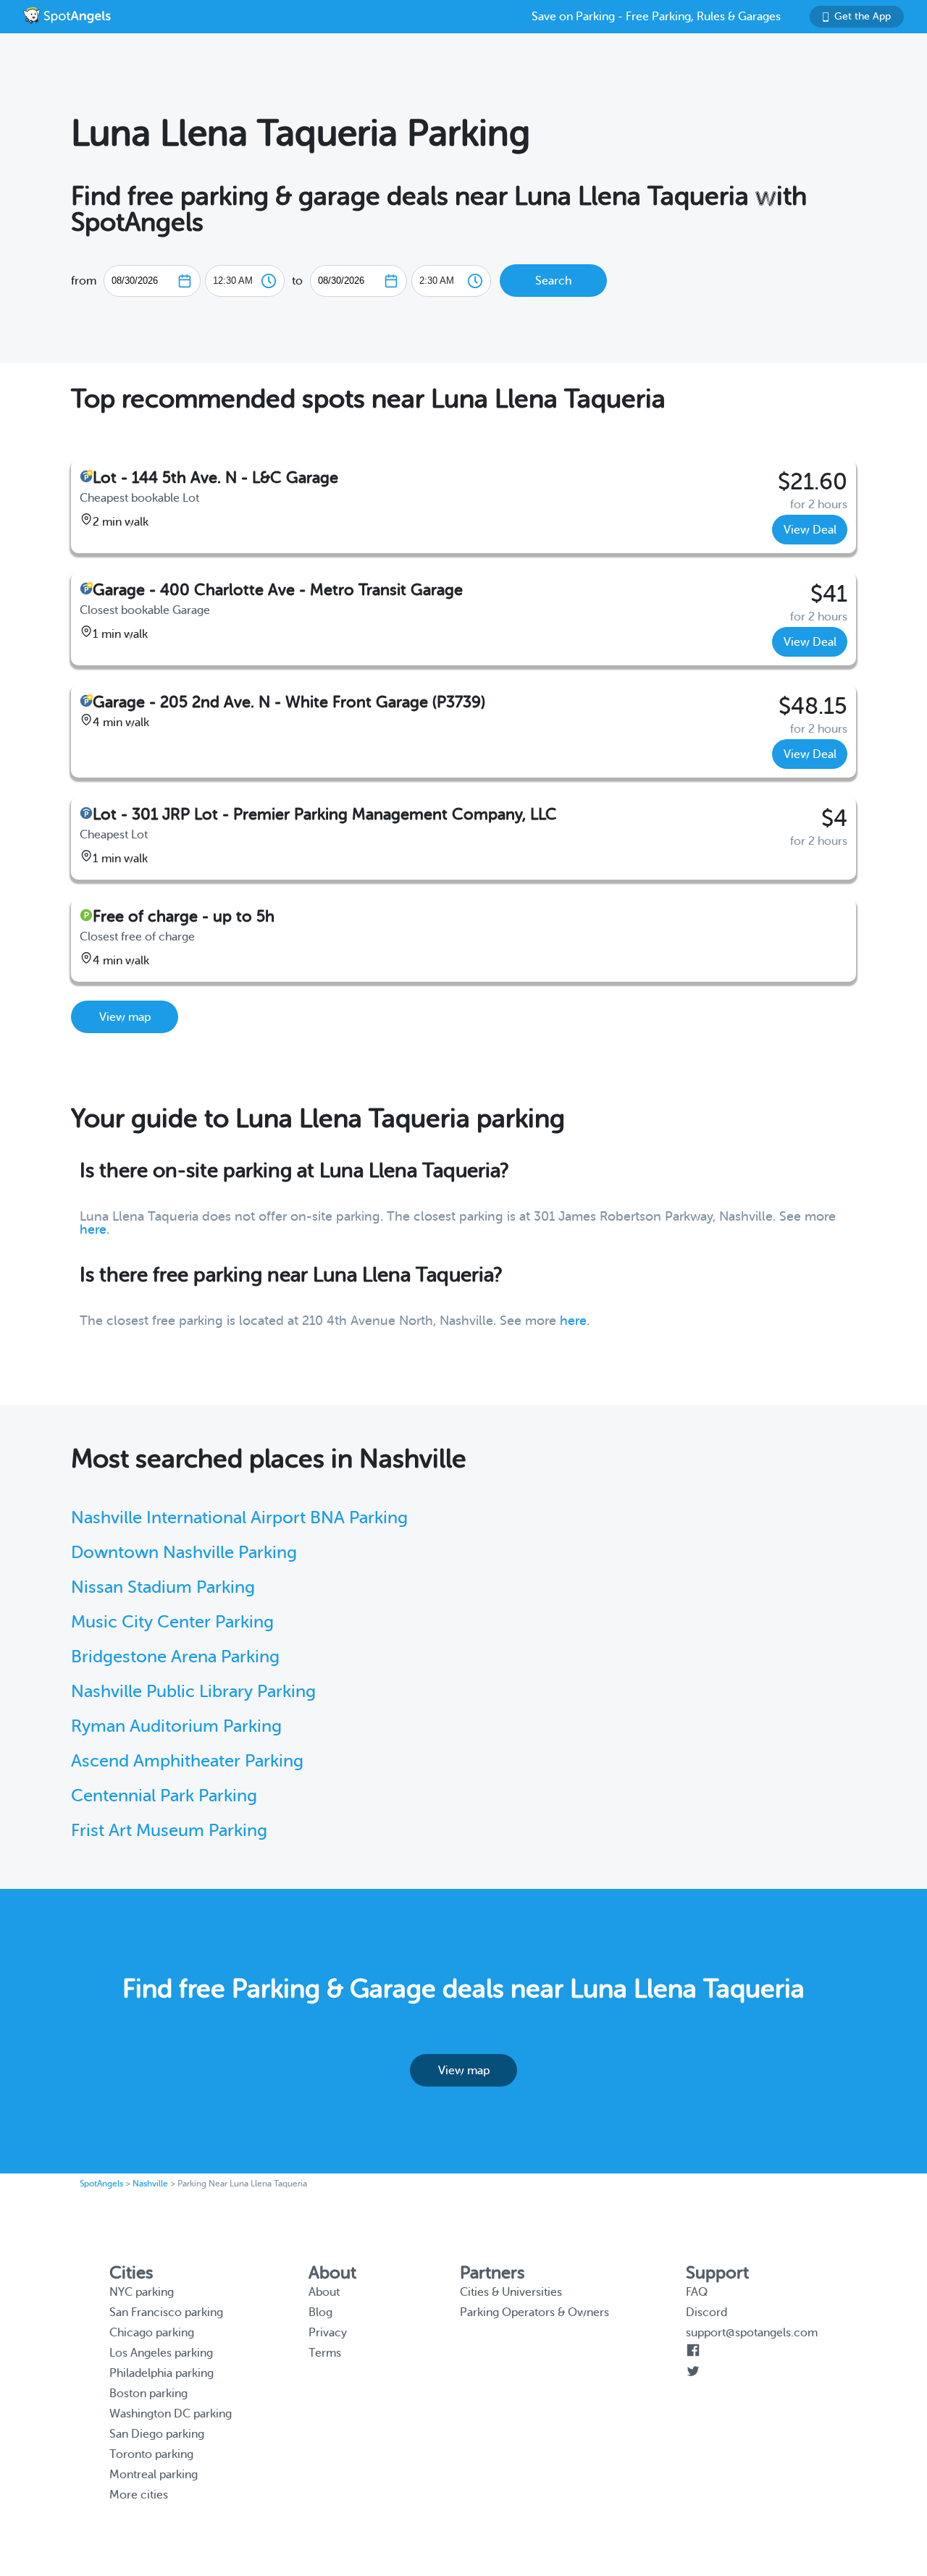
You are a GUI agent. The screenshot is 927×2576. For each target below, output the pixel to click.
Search (553, 281)
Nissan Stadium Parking (163, 1587)
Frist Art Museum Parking (169, 1831)
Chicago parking (152, 2333)
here (93, 1229)
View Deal (810, 530)
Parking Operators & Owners (534, 2312)
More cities (139, 2495)
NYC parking (142, 2292)
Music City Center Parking (172, 1622)
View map (125, 1017)
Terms (325, 2353)
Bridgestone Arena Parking (175, 1657)
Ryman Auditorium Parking (176, 1726)
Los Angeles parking (161, 2353)
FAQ (697, 2292)
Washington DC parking (171, 2414)
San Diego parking (157, 2434)
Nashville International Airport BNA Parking (239, 1518)
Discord (706, 2312)
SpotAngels (101, 2184)
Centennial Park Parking (164, 1796)
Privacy (328, 2333)
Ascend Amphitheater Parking (187, 1761)
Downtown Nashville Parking (184, 1553)
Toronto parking (151, 2454)
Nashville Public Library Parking (193, 1692)
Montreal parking (154, 2475)
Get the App (863, 16)
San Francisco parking (166, 2312)
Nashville (150, 2184)
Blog (320, 2312)
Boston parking (148, 2394)
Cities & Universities (511, 2292)
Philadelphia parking (162, 2373)
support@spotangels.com (752, 2333)
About (324, 2292)
